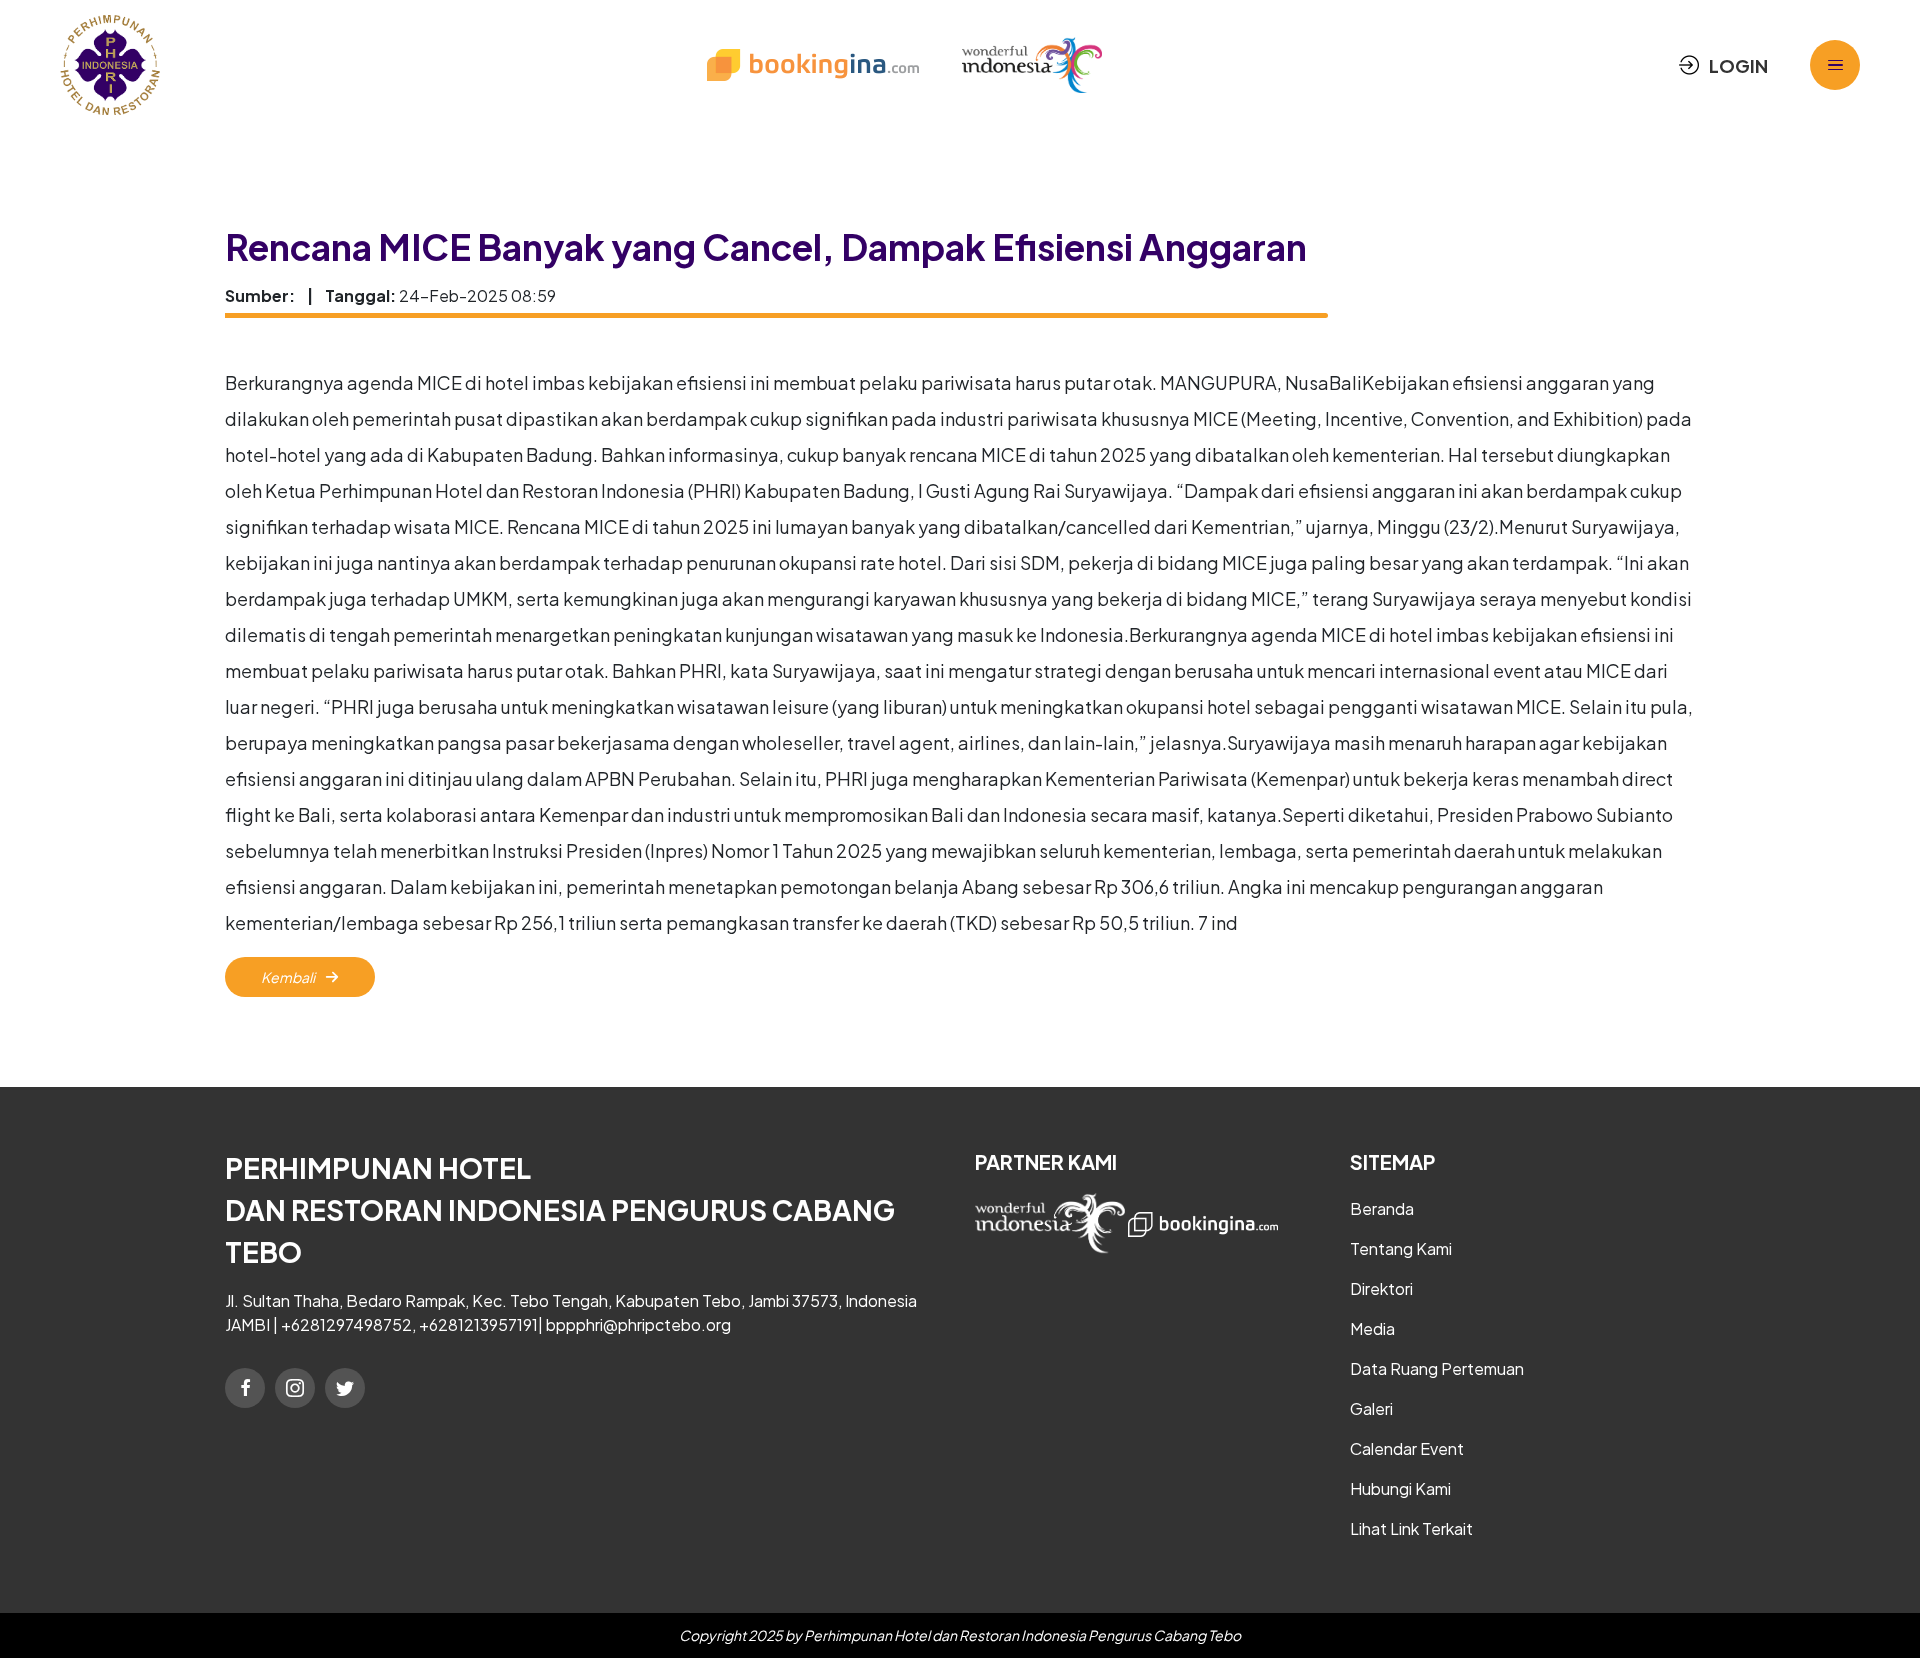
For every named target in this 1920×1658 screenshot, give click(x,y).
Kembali (289, 977)
